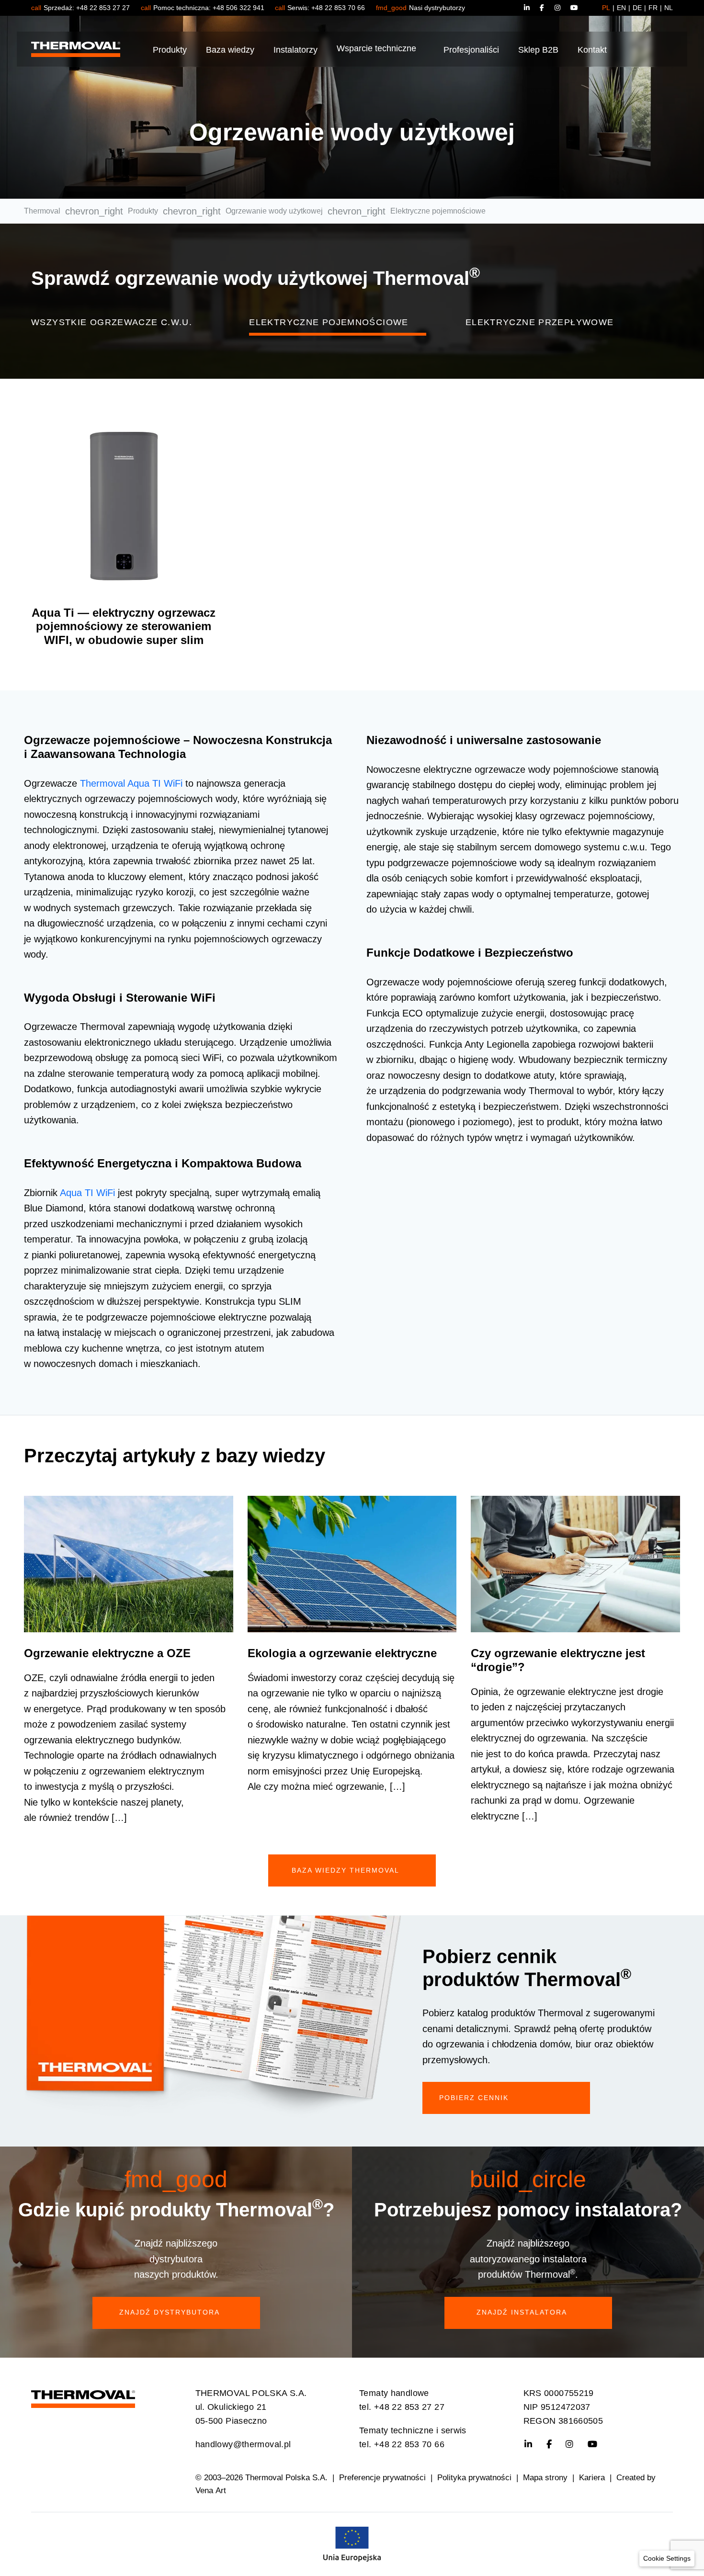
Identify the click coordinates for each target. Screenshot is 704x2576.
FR (653, 8)
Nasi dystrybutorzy (437, 8)
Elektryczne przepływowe (540, 322)
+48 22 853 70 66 (338, 8)
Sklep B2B (538, 50)
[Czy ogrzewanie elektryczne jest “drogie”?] (575, 1564)
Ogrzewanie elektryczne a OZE (107, 1653)
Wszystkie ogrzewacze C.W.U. (112, 322)
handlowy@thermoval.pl (243, 2444)
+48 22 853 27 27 (103, 8)
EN (621, 8)
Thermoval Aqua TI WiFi (131, 783)
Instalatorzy (295, 50)
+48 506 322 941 (238, 8)
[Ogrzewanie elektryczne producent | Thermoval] (83, 2396)
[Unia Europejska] (352, 2543)
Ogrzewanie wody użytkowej (274, 211)
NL (669, 8)
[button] (667, 2559)
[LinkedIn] (531, 8)
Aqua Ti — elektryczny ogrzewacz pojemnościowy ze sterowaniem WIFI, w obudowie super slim (124, 627)
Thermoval (42, 211)
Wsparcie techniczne (376, 49)
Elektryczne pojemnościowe (329, 322)
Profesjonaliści (471, 50)
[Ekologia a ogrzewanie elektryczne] (352, 1564)
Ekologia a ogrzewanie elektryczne (342, 1653)
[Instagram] (563, 8)
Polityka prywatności (474, 2478)
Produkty (170, 50)
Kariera (592, 2478)
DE (637, 8)
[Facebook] (547, 8)
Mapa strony (545, 2478)
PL (606, 8)
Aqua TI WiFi (87, 1193)
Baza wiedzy (230, 50)
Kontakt (592, 50)
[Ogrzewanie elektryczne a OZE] (129, 1564)
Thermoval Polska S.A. (286, 2478)
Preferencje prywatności (382, 2478)
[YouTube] (574, 8)
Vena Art (211, 2491)
